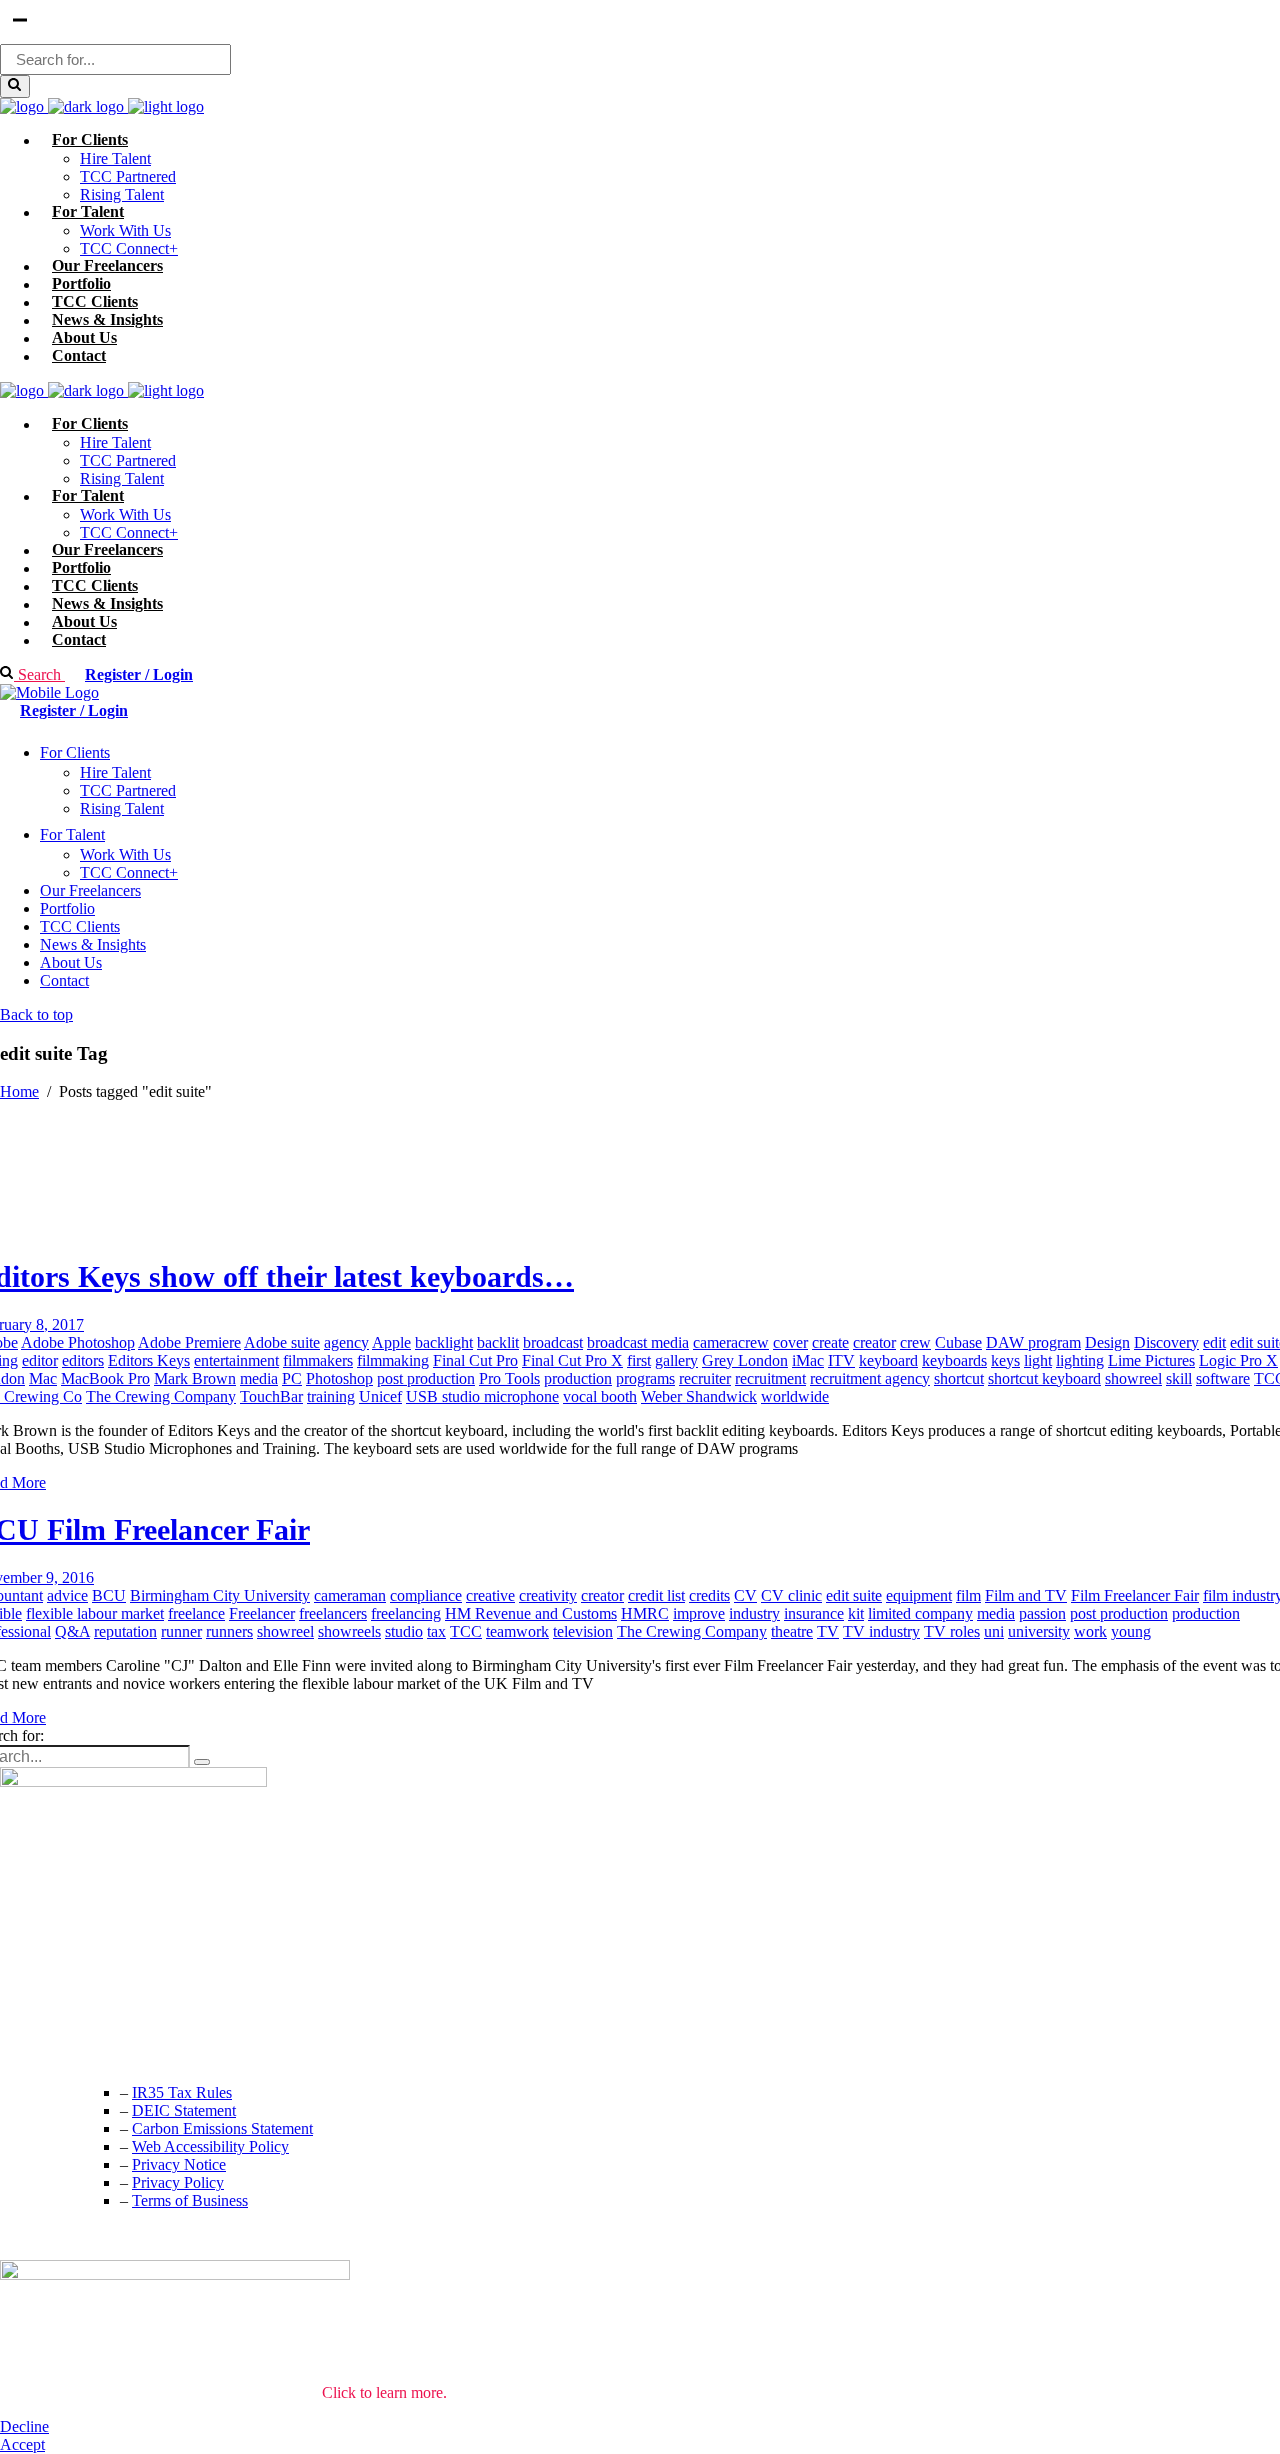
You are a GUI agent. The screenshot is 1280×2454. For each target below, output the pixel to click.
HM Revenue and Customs (531, 1613)
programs (645, 1378)
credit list (656, 1595)
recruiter (705, 1378)
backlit (498, 1342)
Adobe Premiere (189, 1342)
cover (790, 1342)
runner (181, 1631)
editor (40, 1360)
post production (426, 1378)
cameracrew (731, 1342)
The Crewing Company (161, 1396)
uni (994, 1631)
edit (1214, 1342)
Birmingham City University (220, 1595)
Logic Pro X (1238, 1360)
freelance (196, 1613)
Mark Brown (195, 1378)
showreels (349, 1631)
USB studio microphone (482, 1396)
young (1131, 1631)
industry (754, 1613)
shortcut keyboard (1044, 1378)
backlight (444, 1342)
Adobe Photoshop (78, 1342)
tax (436, 1631)
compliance (426, 1595)
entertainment (236, 1360)
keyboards (954, 1360)
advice (67, 1595)
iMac (808, 1360)
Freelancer (262, 1613)
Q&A (72, 1631)
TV (828, 1631)
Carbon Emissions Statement (222, 2128)
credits (709, 1595)
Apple (391, 1342)
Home (19, 1091)
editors (83, 1360)
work (1090, 1631)
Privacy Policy (178, 2182)
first (639, 1360)
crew (915, 1342)
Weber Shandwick (699, 1396)
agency (346, 1342)
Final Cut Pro (475, 1360)
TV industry (881, 1631)
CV (745, 1595)
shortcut (959, 1378)
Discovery (1166, 1342)
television (583, 1631)
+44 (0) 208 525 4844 (69, 2011)
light (1038, 1360)
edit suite (854, 1595)
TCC (466, 1631)
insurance (814, 1613)
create (830, 1342)
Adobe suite (282, 1342)
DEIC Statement (184, 2110)
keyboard (888, 1360)
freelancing (406, 1613)
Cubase (958, 1342)
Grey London (745, 1360)
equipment (919, 1595)
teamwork (517, 1631)
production (578, 1378)
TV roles (952, 1631)
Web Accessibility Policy (210, 2146)
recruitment (770, 1378)
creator (874, 1342)
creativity (548, 1595)
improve (699, 1613)
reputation (125, 1631)
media (259, 1378)
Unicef (380, 1396)
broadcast (553, 1342)
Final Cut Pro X (572, 1360)
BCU (109, 1595)
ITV (841, 1360)
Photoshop (339, 1378)
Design (1107, 1342)
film (968, 1595)
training (331, 1396)
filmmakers (318, 1360)
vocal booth (600, 1396)
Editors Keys (149, 1360)
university (1039, 1631)
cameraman (350, 1595)
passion (1042, 1613)
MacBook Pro (105, 1378)
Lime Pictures (1151, 1360)
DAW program (1033, 1342)
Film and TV (1026, 1595)
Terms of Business (190, 2200)
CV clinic (791, 1595)
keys (1005, 1360)
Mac (43, 1378)
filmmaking (393, 1360)
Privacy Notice (179, 2164)
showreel (1133, 1378)
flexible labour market (95, 1613)
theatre (792, 1631)
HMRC (645, 1613)
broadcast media (638, 1342)
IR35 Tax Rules (182, 2092)
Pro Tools (509, 1378)
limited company (920, 1613)
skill (1179, 1378)
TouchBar (271, 1396)
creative (490, 1595)
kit (856, 1613)
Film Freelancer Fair (1135, 1595)
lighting (1080, 1360)
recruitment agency (870, 1378)
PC (292, 1378)
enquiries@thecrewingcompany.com (115, 2051)
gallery (676, 1360)
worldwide (795, 1396)
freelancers (333, 1613)
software (1223, 1378)
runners (229, 1631)
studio (404, 1631)
